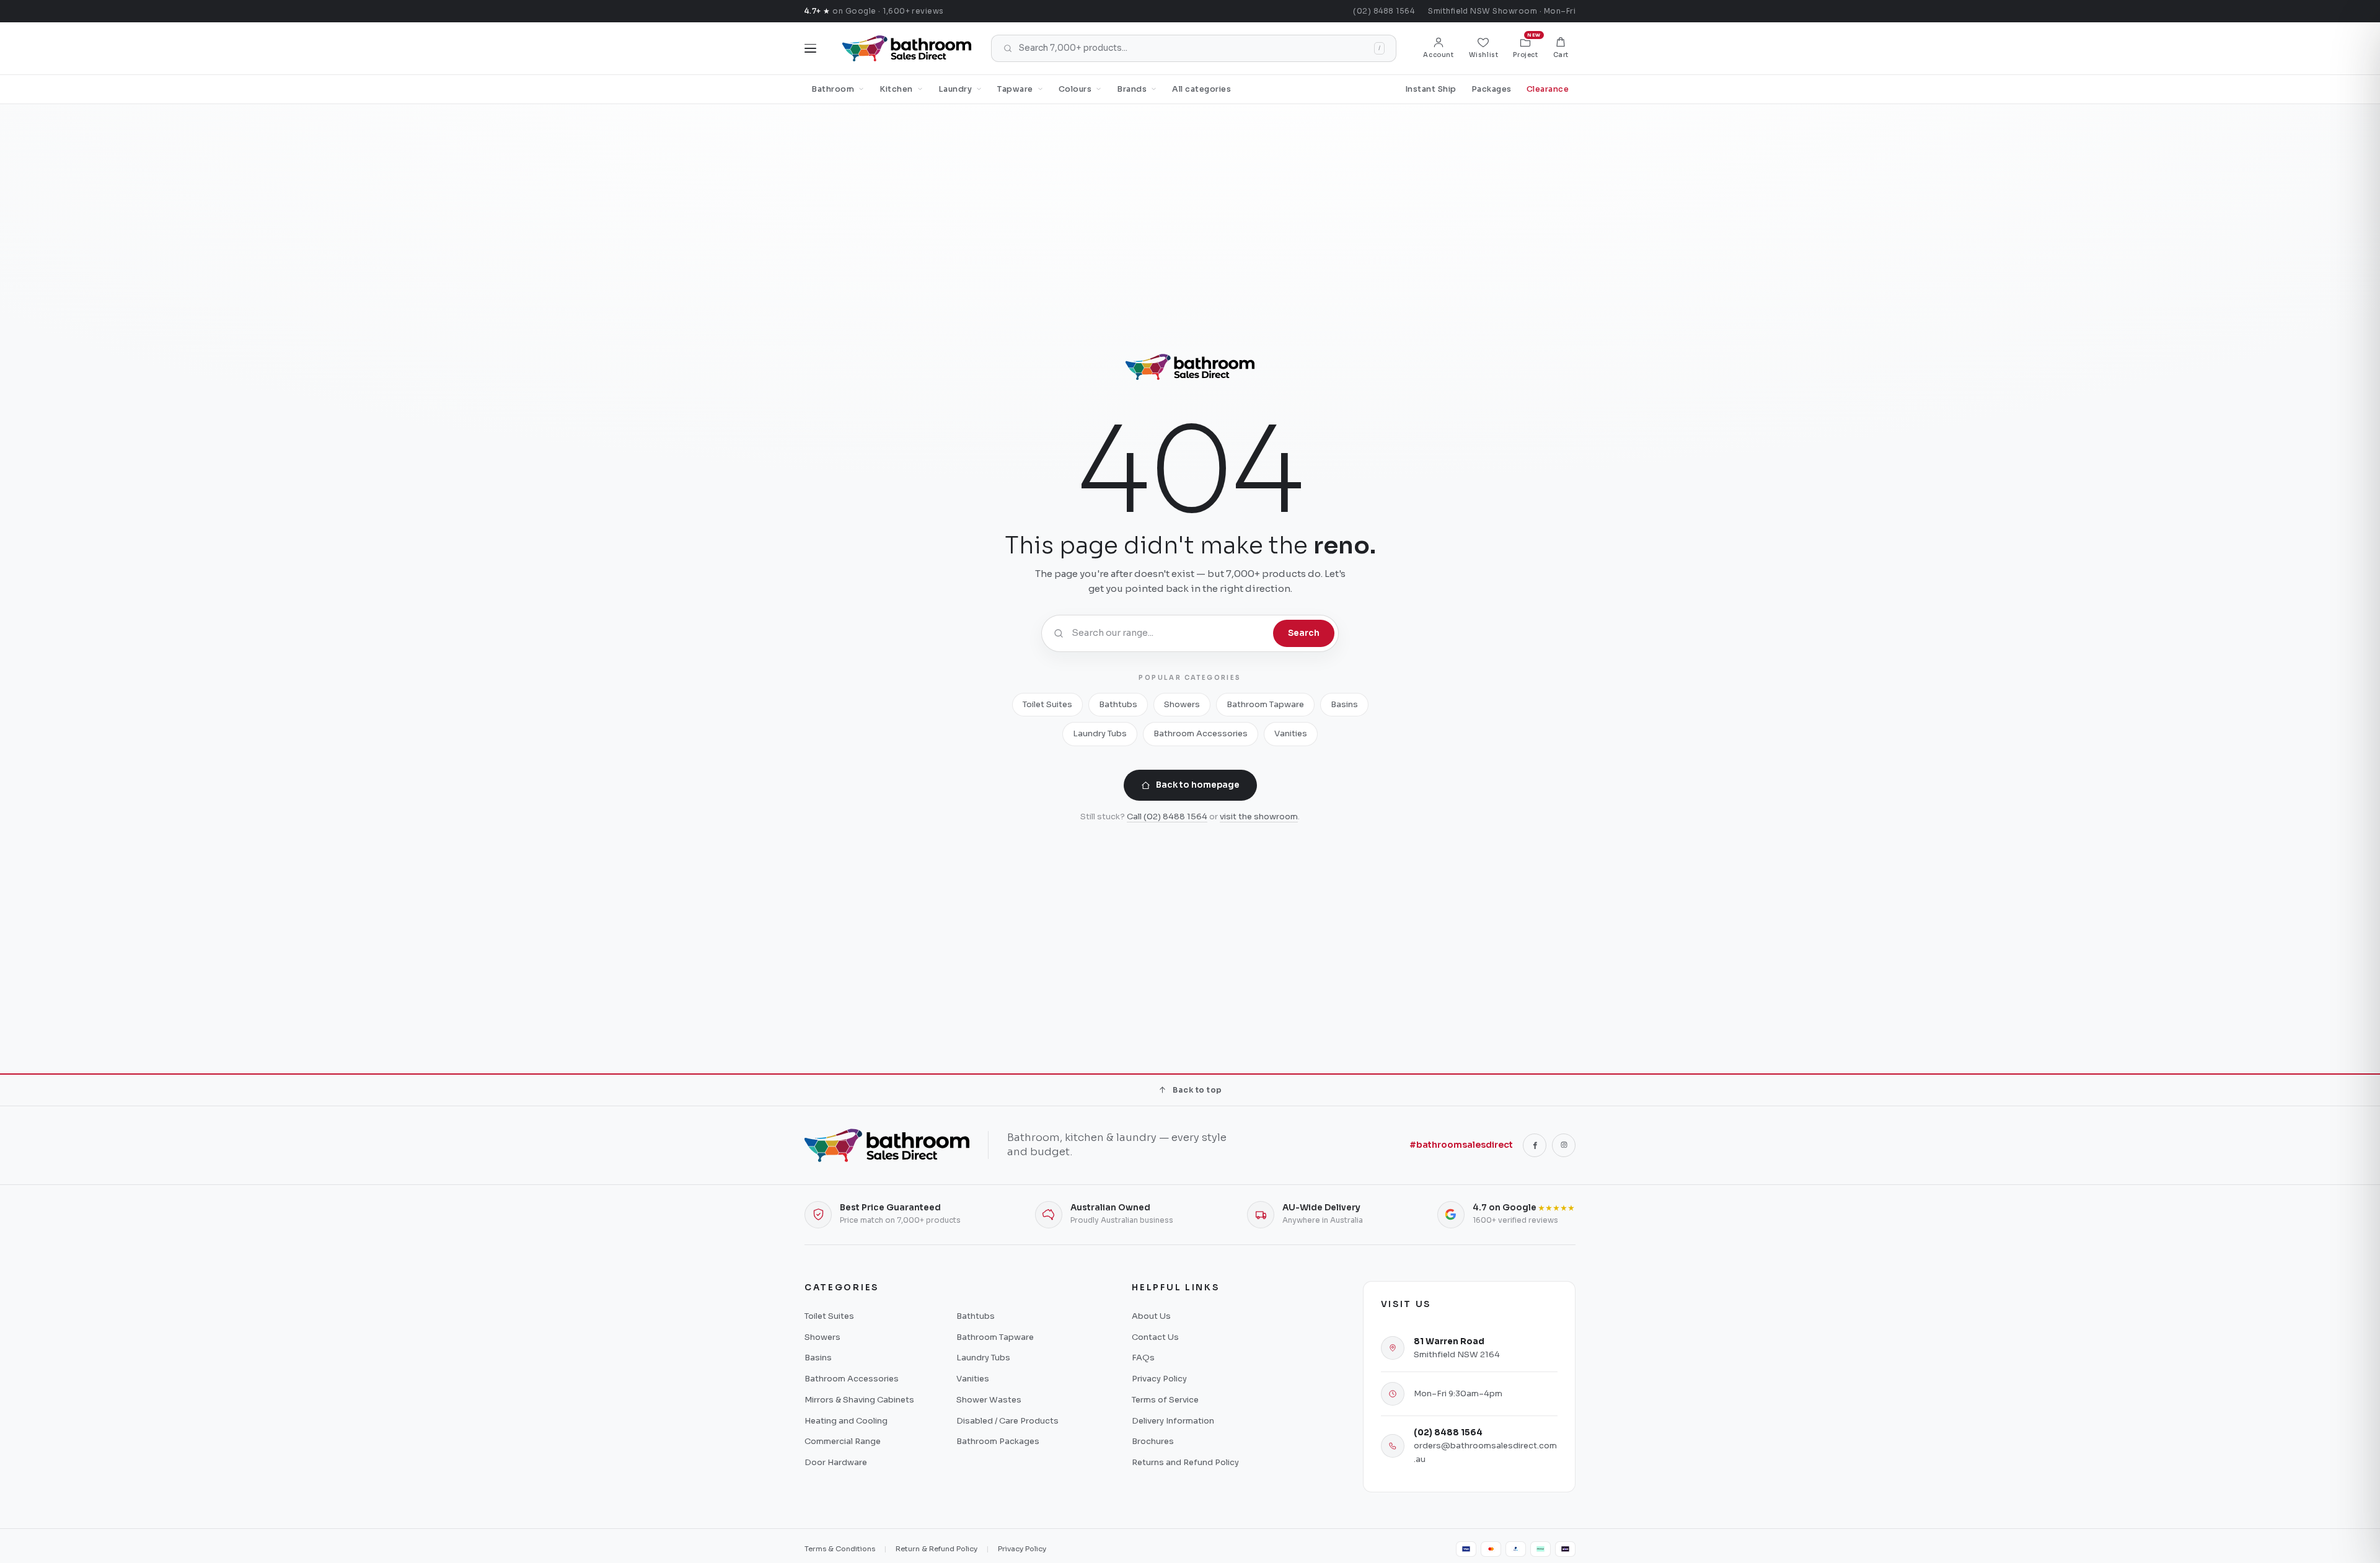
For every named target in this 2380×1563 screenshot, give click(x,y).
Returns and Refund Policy (1185, 1462)
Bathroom (833, 89)
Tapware (1015, 89)
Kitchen (896, 89)
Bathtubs (1118, 704)
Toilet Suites (1047, 704)
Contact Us (1155, 1337)
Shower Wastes (989, 1400)
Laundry (955, 89)
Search (1304, 633)
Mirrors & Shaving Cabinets (859, 1400)
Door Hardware (836, 1462)
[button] (1561, 48)
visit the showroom (1259, 817)
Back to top (1197, 1090)
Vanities (1291, 733)
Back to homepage (1198, 785)
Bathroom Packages (998, 1441)
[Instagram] (1564, 1145)
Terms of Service (1165, 1400)
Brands (1132, 89)
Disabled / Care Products (1007, 1421)
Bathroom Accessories (1201, 733)
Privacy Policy (1159, 1379)
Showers (1182, 704)
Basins (1344, 704)
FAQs (1143, 1358)
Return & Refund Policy (937, 1549)
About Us (1151, 1316)
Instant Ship (1431, 89)
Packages (1492, 89)
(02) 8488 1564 (1384, 11)
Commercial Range (843, 1441)
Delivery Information (1173, 1421)
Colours (1075, 89)
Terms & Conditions (840, 1549)
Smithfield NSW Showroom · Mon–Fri (1502, 11)
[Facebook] (1535, 1145)
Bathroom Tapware (1265, 704)
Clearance (1548, 89)
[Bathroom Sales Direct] (907, 48)
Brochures (1153, 1441)
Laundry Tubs (1100, 733)
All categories (1201, 89)
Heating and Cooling (846, 1421)
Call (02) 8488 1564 (1167, 817)
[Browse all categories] (810, 48)
